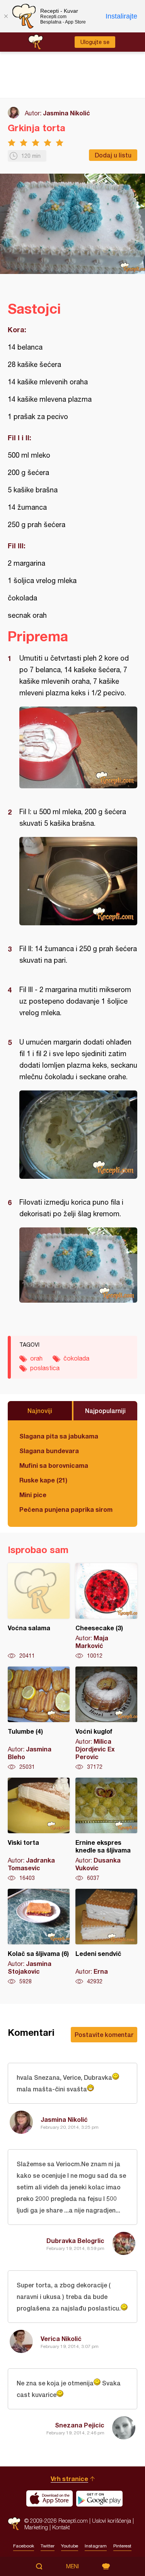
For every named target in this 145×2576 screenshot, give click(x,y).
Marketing (36, 2527)
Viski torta (39, 1830)
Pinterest (122, 2546)
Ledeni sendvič (106, 1937)
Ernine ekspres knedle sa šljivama (106, 1830)
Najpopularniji (105, 1411)
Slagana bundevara (49, 1451)
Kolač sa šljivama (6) (39, 1937)
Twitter (48, 2546)
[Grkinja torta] (78, 747)
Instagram (96, 2546)
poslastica (45, 1368)
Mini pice (33, 1495)
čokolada (76, 1358)
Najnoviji (40, 1411)
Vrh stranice (69, 2479)
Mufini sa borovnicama (54, 1465)
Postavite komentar (104, 2034)
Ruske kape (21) (43, 1480)
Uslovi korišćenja (112, 2521)
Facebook (24, 2546)
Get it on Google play (99, 2498)
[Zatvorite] (6, 16)
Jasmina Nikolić (67, 113)
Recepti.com (14, 2524)
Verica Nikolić (61, 2339)
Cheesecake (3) (106, 1611)
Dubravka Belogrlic (75, 2240)
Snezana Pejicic (80, 2425)
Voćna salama (39, 1611)
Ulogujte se (95, 42)
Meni (72, 2566)
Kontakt (61, 2527)
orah (36, 1358)
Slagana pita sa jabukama (59, 1436)
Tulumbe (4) (39, 1719)
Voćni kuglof (106, 1719)
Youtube (70, 2546)
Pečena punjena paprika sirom (66, 1509)
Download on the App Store (49, 2498)
